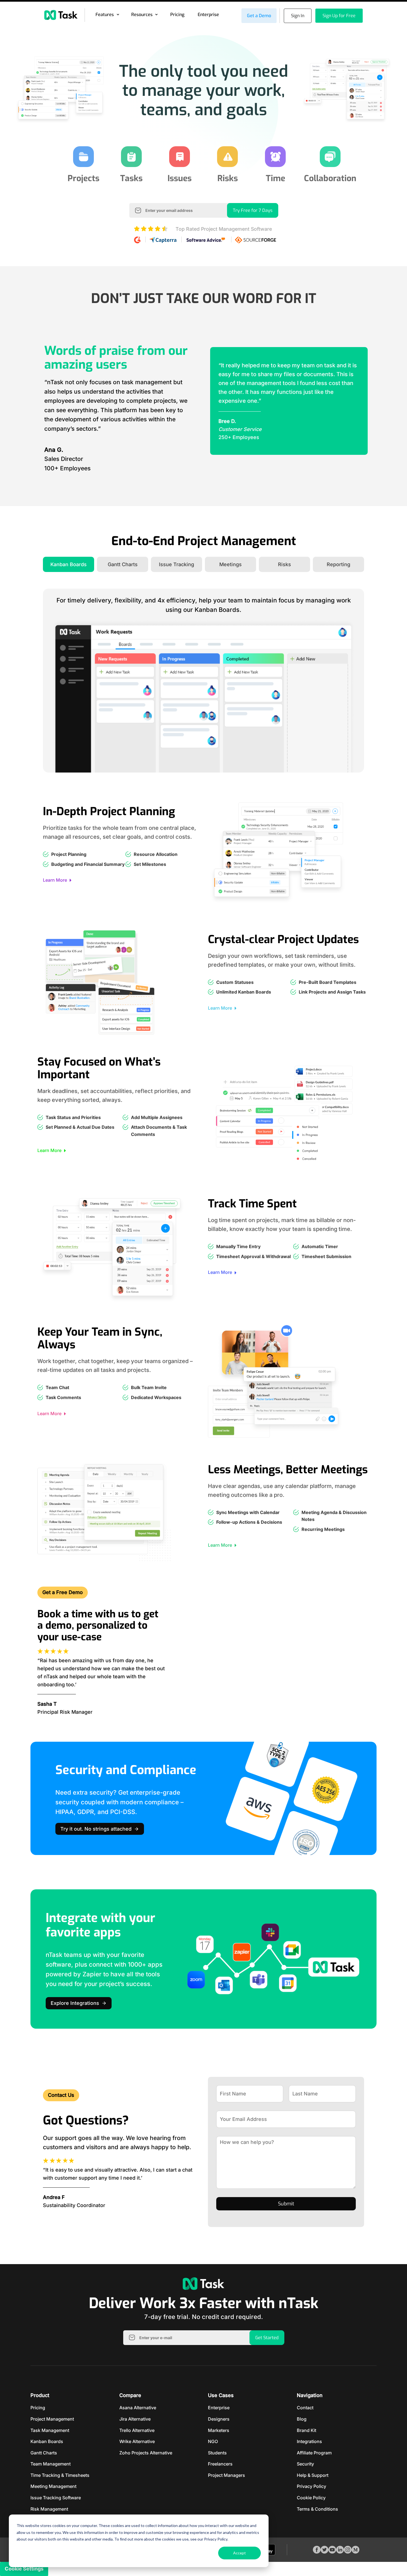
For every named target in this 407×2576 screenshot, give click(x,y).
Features (105, 15)
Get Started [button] (267, 2338)
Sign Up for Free (339, 16)
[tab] (69, 564)
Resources (142, 15)
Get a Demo (259, 16)
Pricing (177, 15)
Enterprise (208, 15)
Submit (286, 2204)
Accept (239, 2553)
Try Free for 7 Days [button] (253, 210)
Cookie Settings (24, 2569)
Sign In (298, 16)
